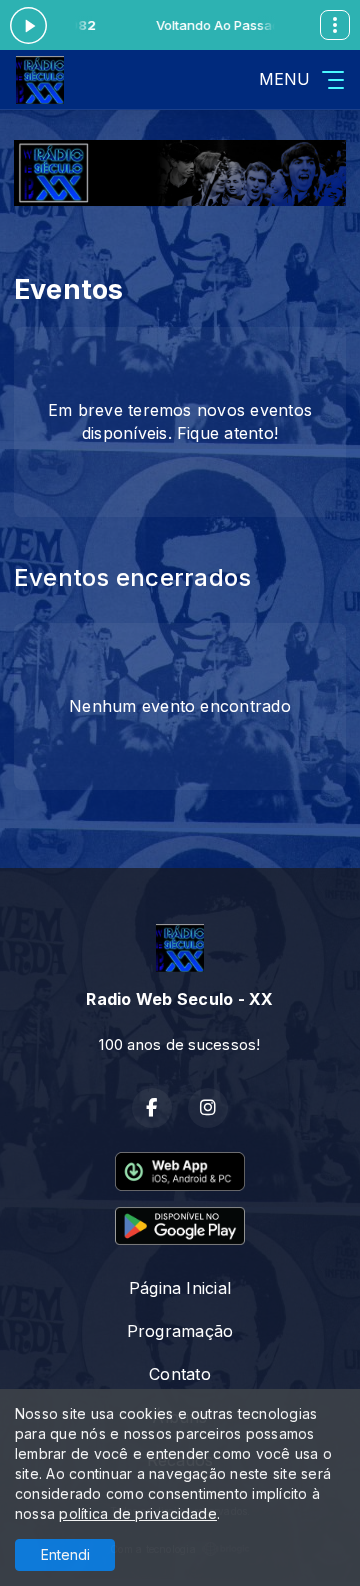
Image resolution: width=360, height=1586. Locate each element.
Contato (180, 1374)
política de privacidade (138, 1513)
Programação (180, 1331)
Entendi (65, 1554)
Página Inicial (180, 1288)
